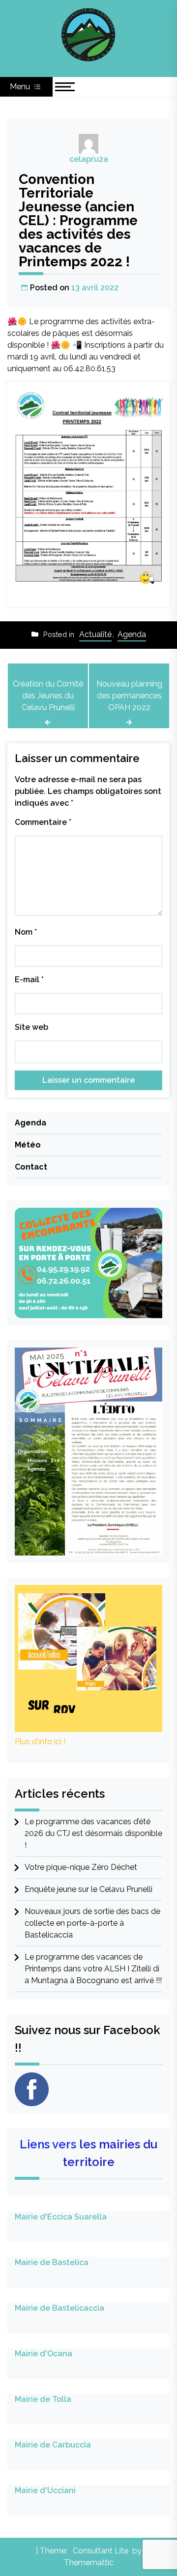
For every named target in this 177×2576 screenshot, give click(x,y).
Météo (28, 1145)
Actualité (95, 634)
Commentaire (43, 822)
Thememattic (89, 2563)
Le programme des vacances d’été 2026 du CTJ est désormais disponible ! (93, 1833)
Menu (21, 87)
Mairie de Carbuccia (53, 2445)
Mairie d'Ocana (44, 2354)
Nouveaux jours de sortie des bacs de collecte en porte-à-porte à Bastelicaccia (92, 1923)
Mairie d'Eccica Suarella (61, 2217)
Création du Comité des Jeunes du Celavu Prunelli (48, 696)
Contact (31, 1167)
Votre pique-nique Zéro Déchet (81, 1867)
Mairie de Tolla (43, 2399)
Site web (31, 1027)
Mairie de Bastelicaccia (59, 2308)
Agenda (132, 634)
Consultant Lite (101, 2551)
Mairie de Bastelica (52, 2262)
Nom (26, 932)
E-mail (29, 980)
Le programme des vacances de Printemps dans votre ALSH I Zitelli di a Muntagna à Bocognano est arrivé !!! (93, 1969)
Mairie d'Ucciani (45, 2490)
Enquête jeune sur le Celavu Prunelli (88, 1889)
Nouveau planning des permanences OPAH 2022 (129, 696)
